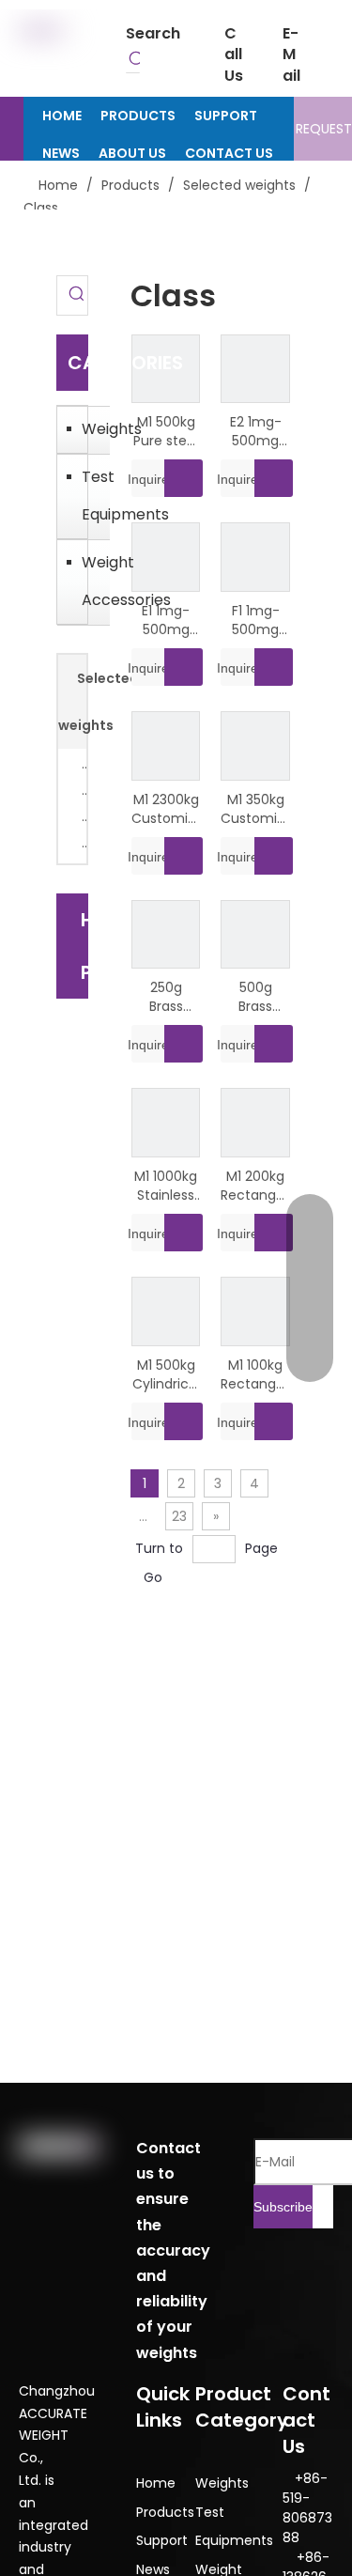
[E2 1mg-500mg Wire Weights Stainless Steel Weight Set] (255, 367)
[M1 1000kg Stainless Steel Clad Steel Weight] (166, 1122)
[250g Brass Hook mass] (166, 933)
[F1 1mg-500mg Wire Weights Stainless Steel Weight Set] (255, 556)
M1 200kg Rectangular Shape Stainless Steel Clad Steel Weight (255, 1186)
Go (153, 1577)
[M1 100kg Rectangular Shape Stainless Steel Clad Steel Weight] (255, 1311)
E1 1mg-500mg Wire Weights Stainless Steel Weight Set (166, 620)
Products (165, 2512)
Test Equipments (91, 496)
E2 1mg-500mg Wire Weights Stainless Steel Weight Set (256, 431)
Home (156, 2483)
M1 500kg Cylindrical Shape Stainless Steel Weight (166, 1374)
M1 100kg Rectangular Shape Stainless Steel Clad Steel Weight (255, 1374)
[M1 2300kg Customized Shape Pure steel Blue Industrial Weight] (166, 745)
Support (162, 2540)
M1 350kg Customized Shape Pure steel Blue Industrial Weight (255, 809)
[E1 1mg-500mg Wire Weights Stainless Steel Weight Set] (166, 556)
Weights (91, 429)
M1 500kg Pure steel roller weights (166, 431)
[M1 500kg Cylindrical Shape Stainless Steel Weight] (166, 1311)
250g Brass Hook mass (166, 997)
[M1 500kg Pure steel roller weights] (166, 367)
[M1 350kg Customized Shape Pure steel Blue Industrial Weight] (255, 745)
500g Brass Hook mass (255, 997)
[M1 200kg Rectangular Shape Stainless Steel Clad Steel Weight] (255, 1122)
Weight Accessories (91, 581)
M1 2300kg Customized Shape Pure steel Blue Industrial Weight (166, 809)
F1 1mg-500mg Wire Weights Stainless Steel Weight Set (256, 620)
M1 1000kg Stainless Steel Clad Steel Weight (166, 1186)
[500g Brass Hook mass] (255, 933)
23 (179, 1516)
